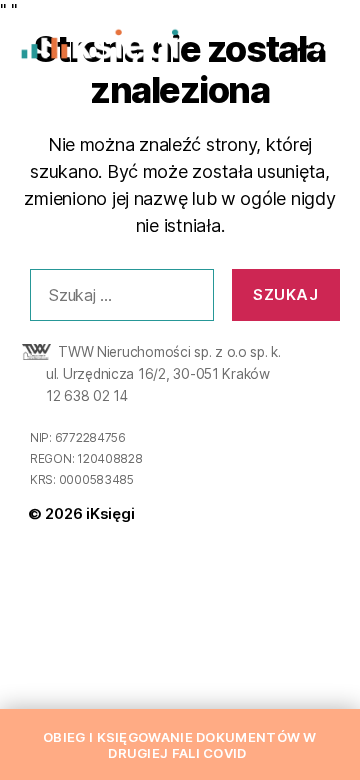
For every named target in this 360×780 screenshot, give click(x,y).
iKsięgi (110, 513)
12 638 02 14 (87, 396)
